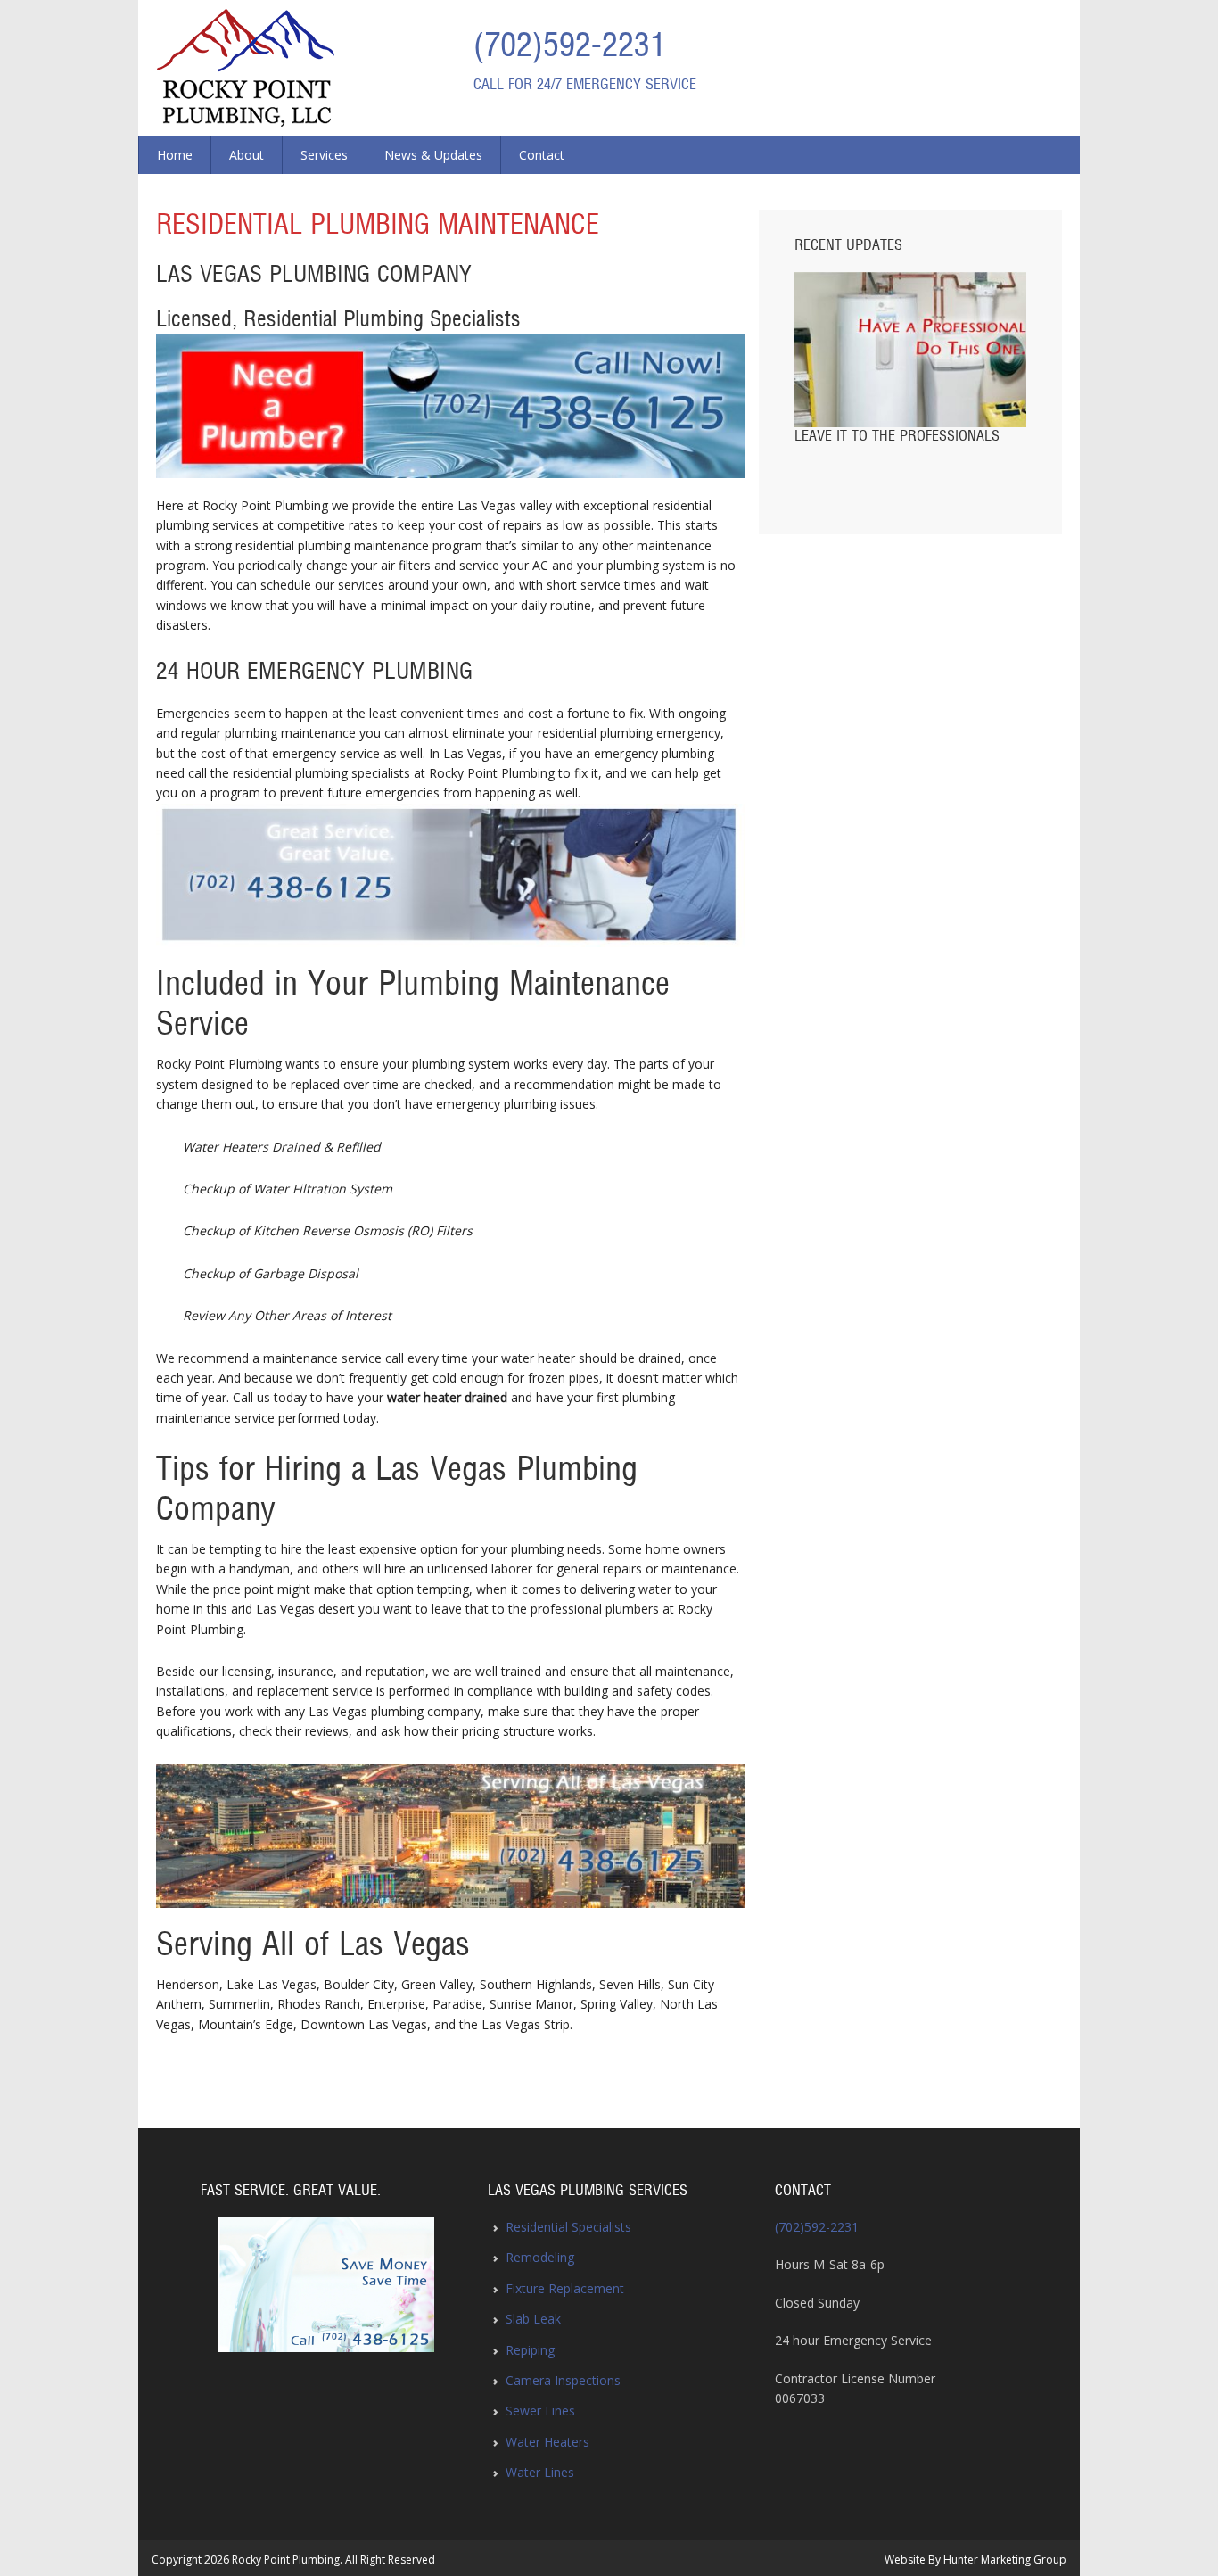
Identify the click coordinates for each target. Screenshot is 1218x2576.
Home (175, 155)
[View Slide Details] (326, 2285)
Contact (542, 155)
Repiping (530, 2350)
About (247, 155)
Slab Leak (533, 2319)
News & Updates (433, 155)
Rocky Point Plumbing (246, 68)
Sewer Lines (540, 2411)
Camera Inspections (563, 2380)
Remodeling (540, 2257)
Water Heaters (547, 2442)
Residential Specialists (568, 2227)
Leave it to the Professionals (897, 436)
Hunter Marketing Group (1005, 2559)
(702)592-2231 (570, 46)
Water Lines (540, 2472)
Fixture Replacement (565, 2288)
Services (324, 155)
